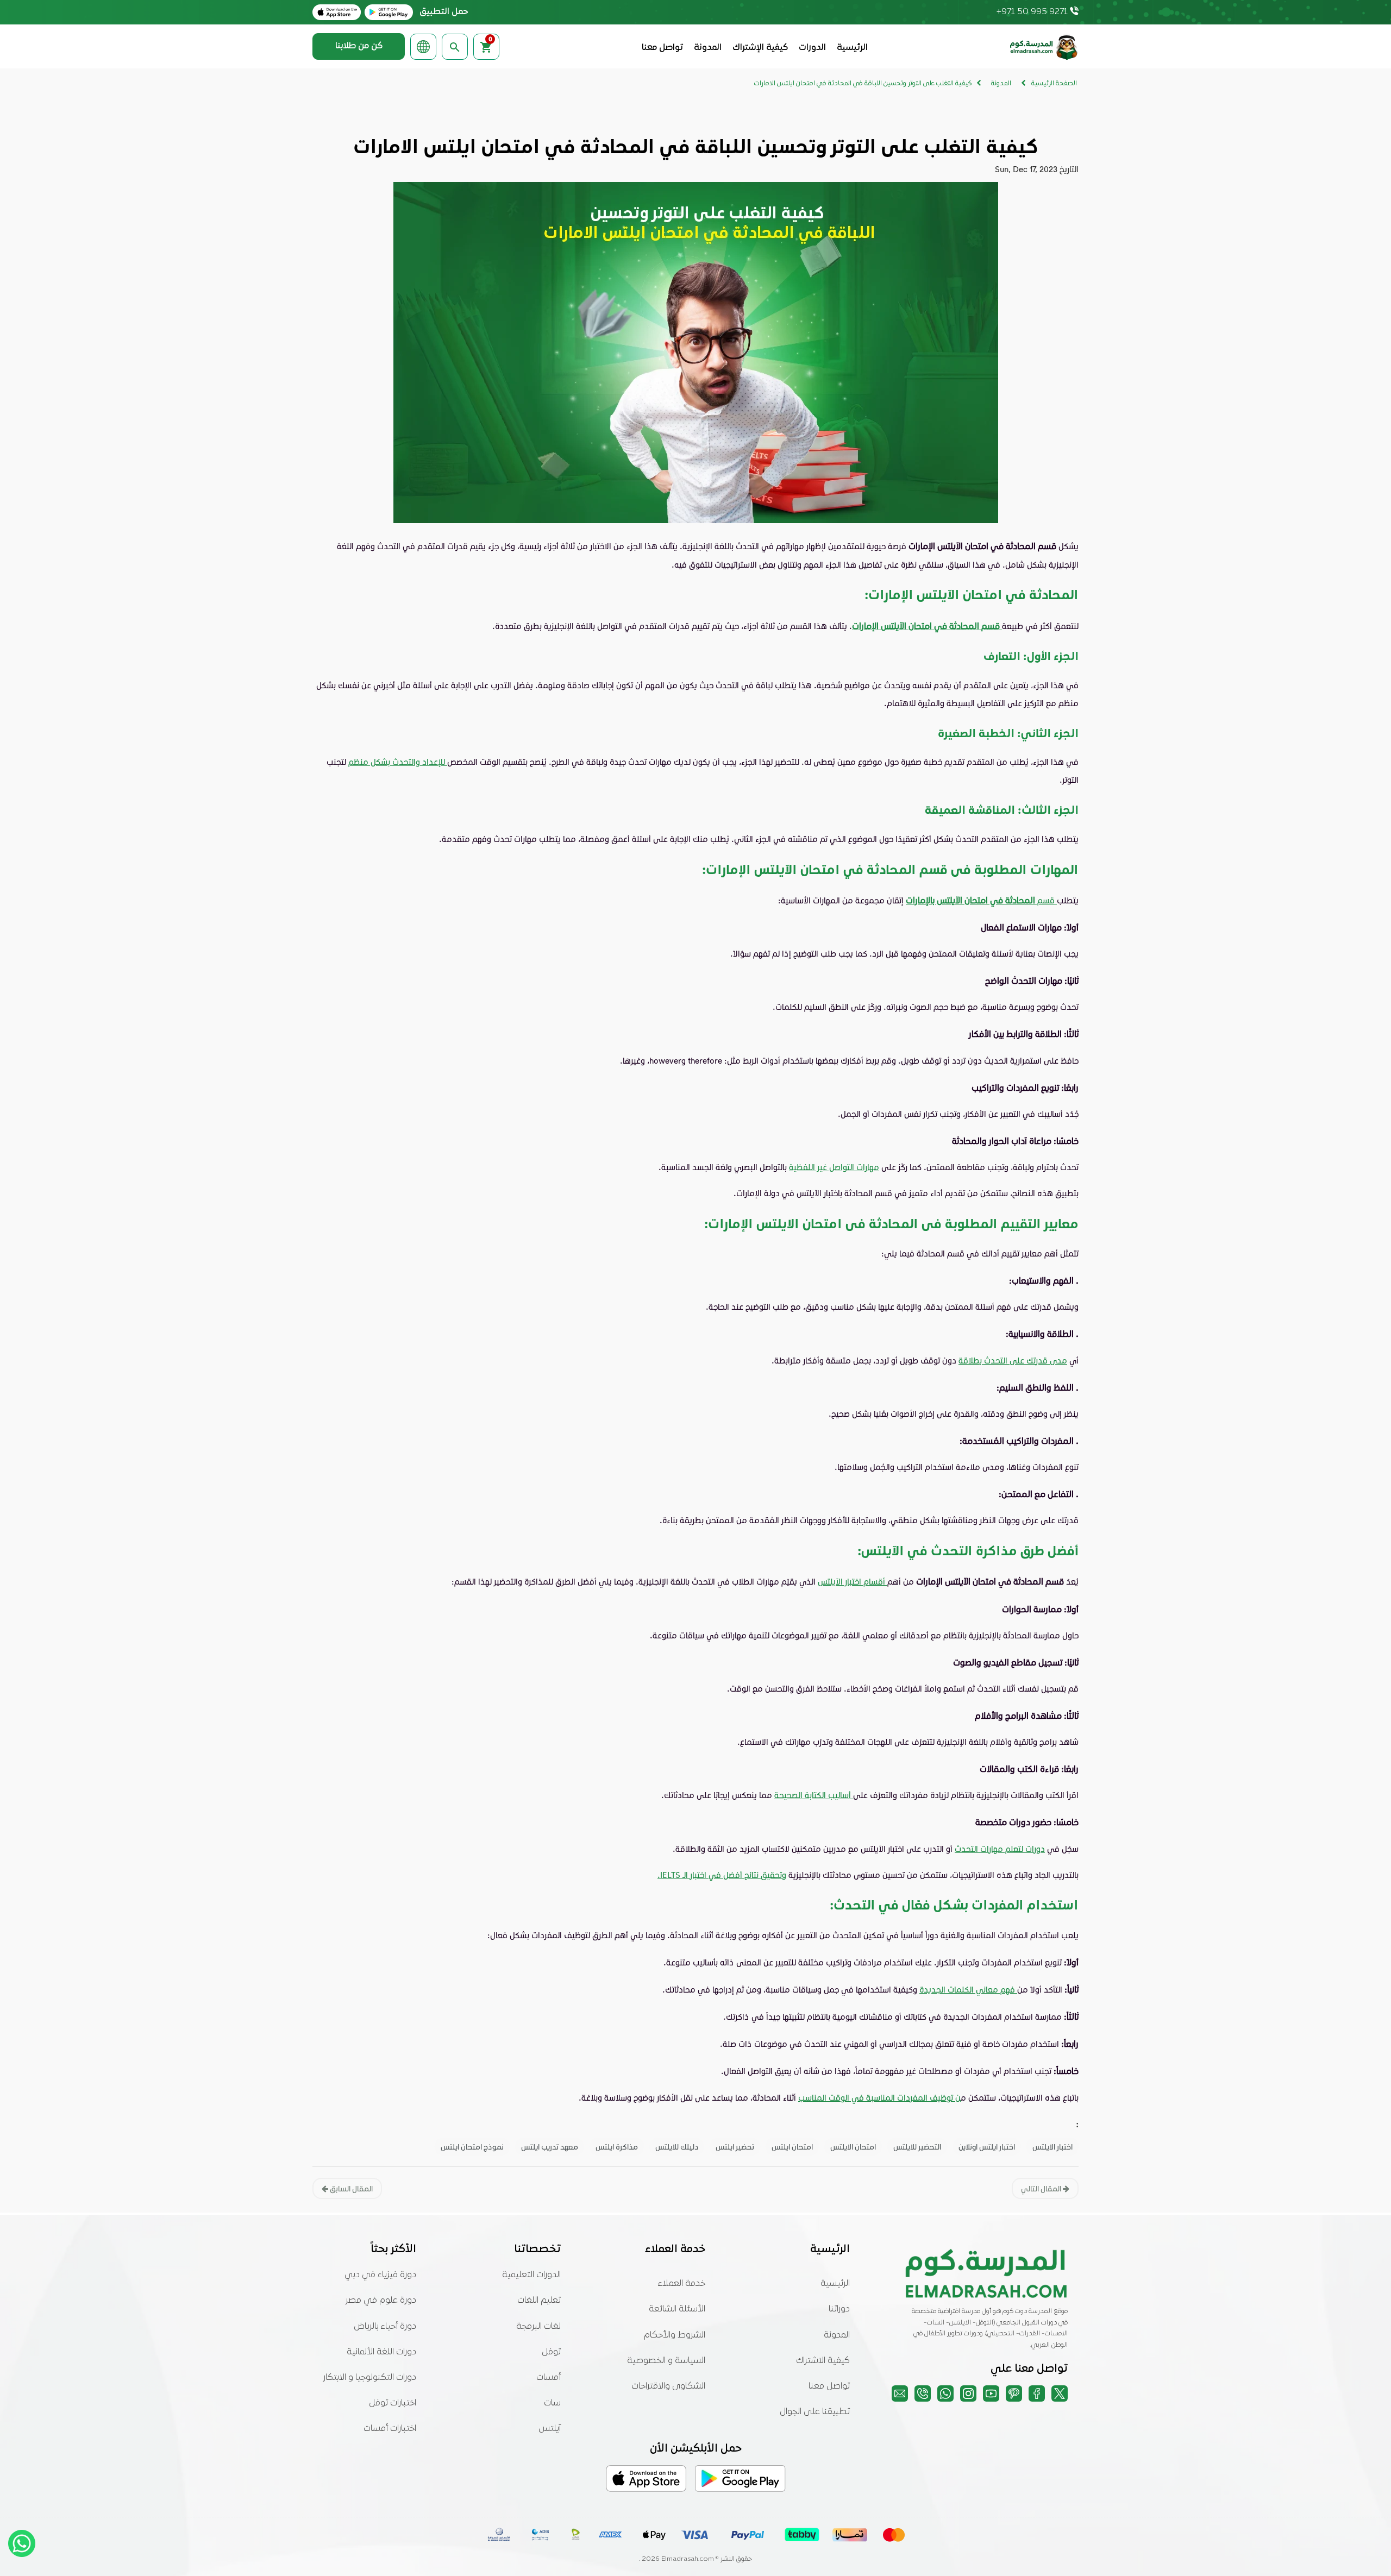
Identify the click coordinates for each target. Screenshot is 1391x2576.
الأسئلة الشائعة (677, 2309)
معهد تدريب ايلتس (550, 2147)
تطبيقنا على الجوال (815, 2412)
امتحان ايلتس (792, 2147)
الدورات (812, 48)
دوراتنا (839, 2309)
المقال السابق (350, 2188)
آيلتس (550, 2429)
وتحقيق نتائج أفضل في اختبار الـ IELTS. (722, 1875)
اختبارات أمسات (390, 2429)
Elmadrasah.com (688, 2559)
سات (552, 2403)
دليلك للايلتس (677, 2147)
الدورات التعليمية (531, 2275)
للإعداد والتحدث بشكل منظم (398, 762)
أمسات (549, 2378)
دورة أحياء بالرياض (385, 2327)
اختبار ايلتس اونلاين (987, 2147)
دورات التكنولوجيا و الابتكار (370, 2378)
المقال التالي (1042, 2188)
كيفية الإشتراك (760, 48)
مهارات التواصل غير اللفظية (834, 1167)
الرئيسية (852, 48)
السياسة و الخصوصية (666, 2361)
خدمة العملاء (682, 2284)
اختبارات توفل (393, 2403)
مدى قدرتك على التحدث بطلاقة (1013, 1360)
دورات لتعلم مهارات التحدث (1000, 1849)
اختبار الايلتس (1052, 2147)
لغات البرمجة (538, 2327)
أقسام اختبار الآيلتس (853, 1581)
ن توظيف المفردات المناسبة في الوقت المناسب (879, 2097)
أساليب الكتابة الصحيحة (814, 1795)
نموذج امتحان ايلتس (472, 2147)
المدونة (708, 48)
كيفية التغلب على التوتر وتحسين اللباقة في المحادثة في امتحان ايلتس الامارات (863, 84)
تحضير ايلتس (735, 2147)
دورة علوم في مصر (381, 2301)
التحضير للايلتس (917, 2147)
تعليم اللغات (539, 2301)
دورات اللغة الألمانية (381, 2352)
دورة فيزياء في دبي (380, 2275)
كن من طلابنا (359, 46)
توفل (551, 2352)
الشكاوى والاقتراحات (668, 2386)
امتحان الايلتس (853, 2147)
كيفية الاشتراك (823, 2361)
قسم (981, 900)
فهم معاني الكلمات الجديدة (968, 1989)
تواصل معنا (662, 48)
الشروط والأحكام (675, 2335)
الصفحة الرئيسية (1054, 84)
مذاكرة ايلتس (617, 2147)
